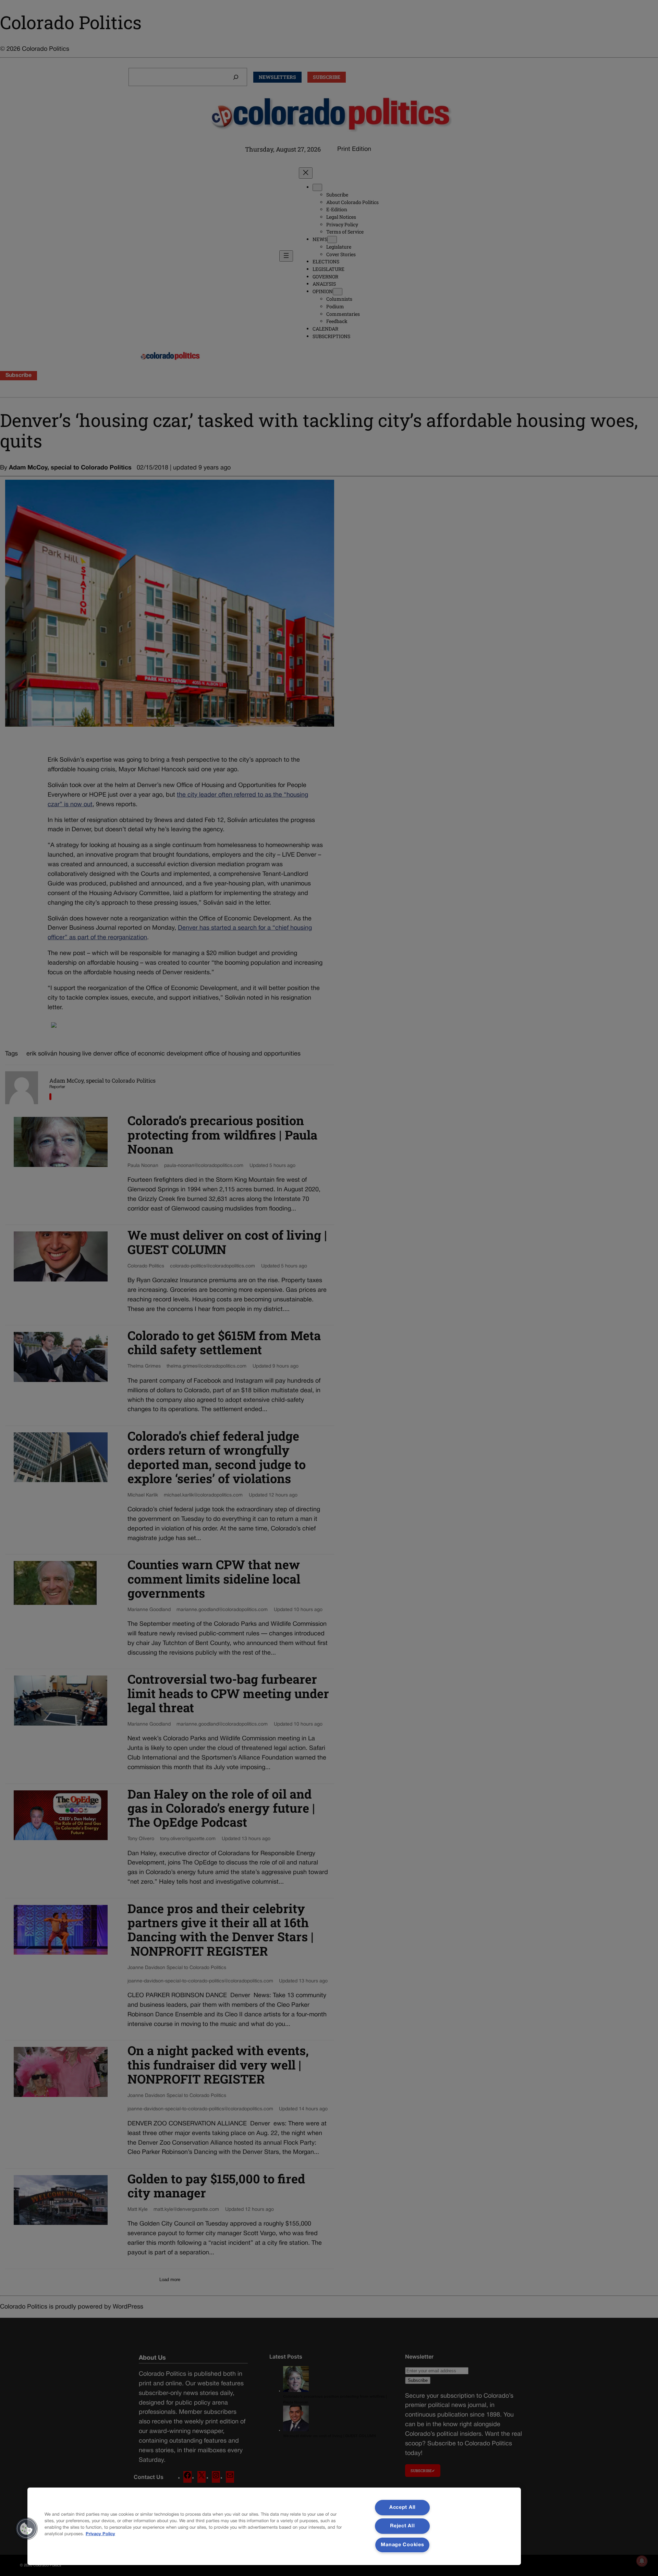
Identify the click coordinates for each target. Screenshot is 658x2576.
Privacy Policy (100, 2534)
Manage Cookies (402, 2545)
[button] (26, 2529)
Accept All (403, 2508)
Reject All (402, 2526)
